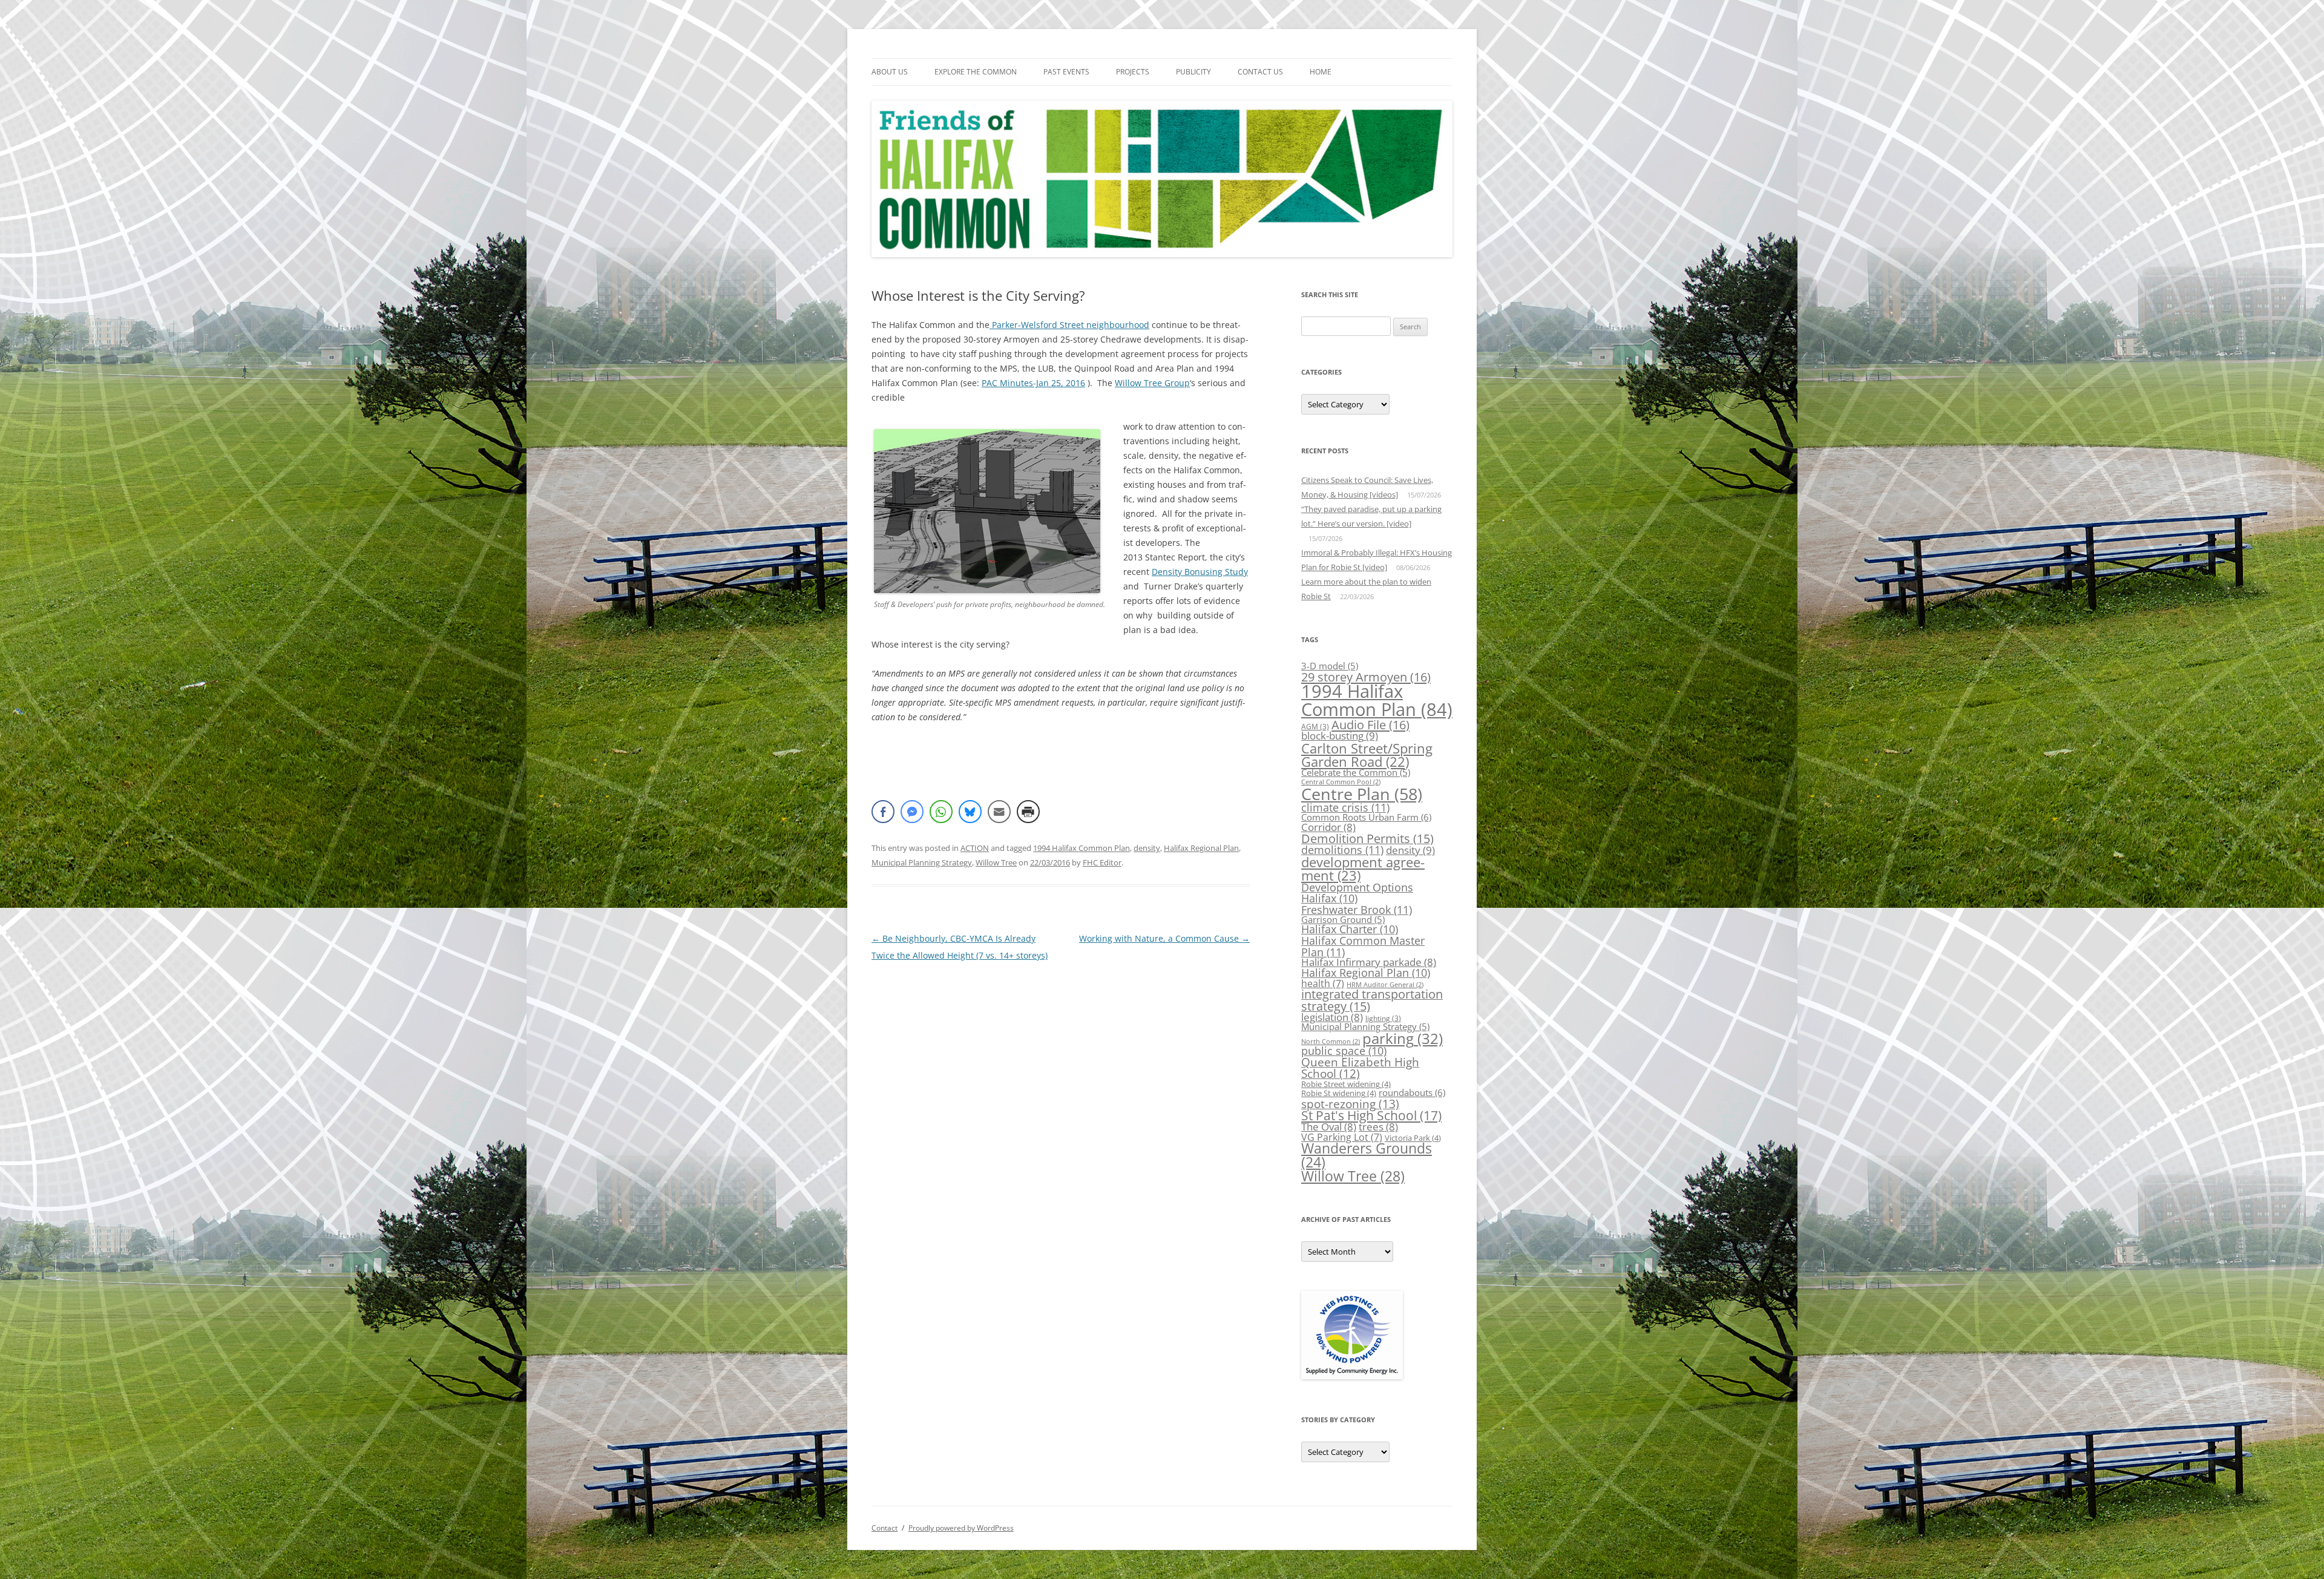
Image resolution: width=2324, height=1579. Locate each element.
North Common (1331, 1042)
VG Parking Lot (1342, 1137)
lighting (1383, 1018)
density (1147, 848)
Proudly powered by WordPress (961, 1528)
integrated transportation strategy (1372, 1000)
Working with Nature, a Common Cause (1164, 938)
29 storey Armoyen (1366, 677)
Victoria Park (1413, 1138)
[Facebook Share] (883, 812)
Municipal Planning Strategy (922, 862)
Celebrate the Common (1356, 772)
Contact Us (1260, 72)
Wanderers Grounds (1367, 1155)
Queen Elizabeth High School (1360, 1068)
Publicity (1193, 72)
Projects (1133, 72)
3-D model (1330, 666)
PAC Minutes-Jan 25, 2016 (1033, 383)
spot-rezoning (1350, 1104)
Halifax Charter (1350, 929)
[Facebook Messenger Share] (912, 812)
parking (1403, 1038)
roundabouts (1412, 1093)
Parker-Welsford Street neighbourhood (1069, 325)
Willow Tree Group (1152, 383)
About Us (890, 72)
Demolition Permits (1367, 839)
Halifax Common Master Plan (1363, 946)
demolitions (1342, 849)
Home (1321, 72)
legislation (1332, 1017)
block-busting (1340, 735)
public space (1344, 1051)
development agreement (1363, 869)
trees (1378, 1127)
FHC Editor (1102, 862)
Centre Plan (1362, 794)
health (1323, 983)
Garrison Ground (1343, 919)
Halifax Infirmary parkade (1369, 962)
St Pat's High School (1371, 1115)
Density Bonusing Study (1200, 572)
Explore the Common (976, 72)
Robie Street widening (1346, 1084)
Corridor (1328, 827)
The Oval (1329, 1127)
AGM (1315, 727)
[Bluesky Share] (970, 812)
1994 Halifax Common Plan (1082, 848)
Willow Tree (996, 862)
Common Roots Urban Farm (1366, 817)
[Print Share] (1028, 812)
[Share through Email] (999, 812)
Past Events (1066, 72)
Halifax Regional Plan (1201, 848)
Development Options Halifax (1357, 893)
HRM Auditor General (1385, 985)
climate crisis (1345, 807)
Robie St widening (1339, 1093)
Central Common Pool (1341, 782)
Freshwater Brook (1357, 909)
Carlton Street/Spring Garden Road (1367, 755)
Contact (885, 1528)
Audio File (1370, 724)
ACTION (975, 848)
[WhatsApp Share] (941, 812)
